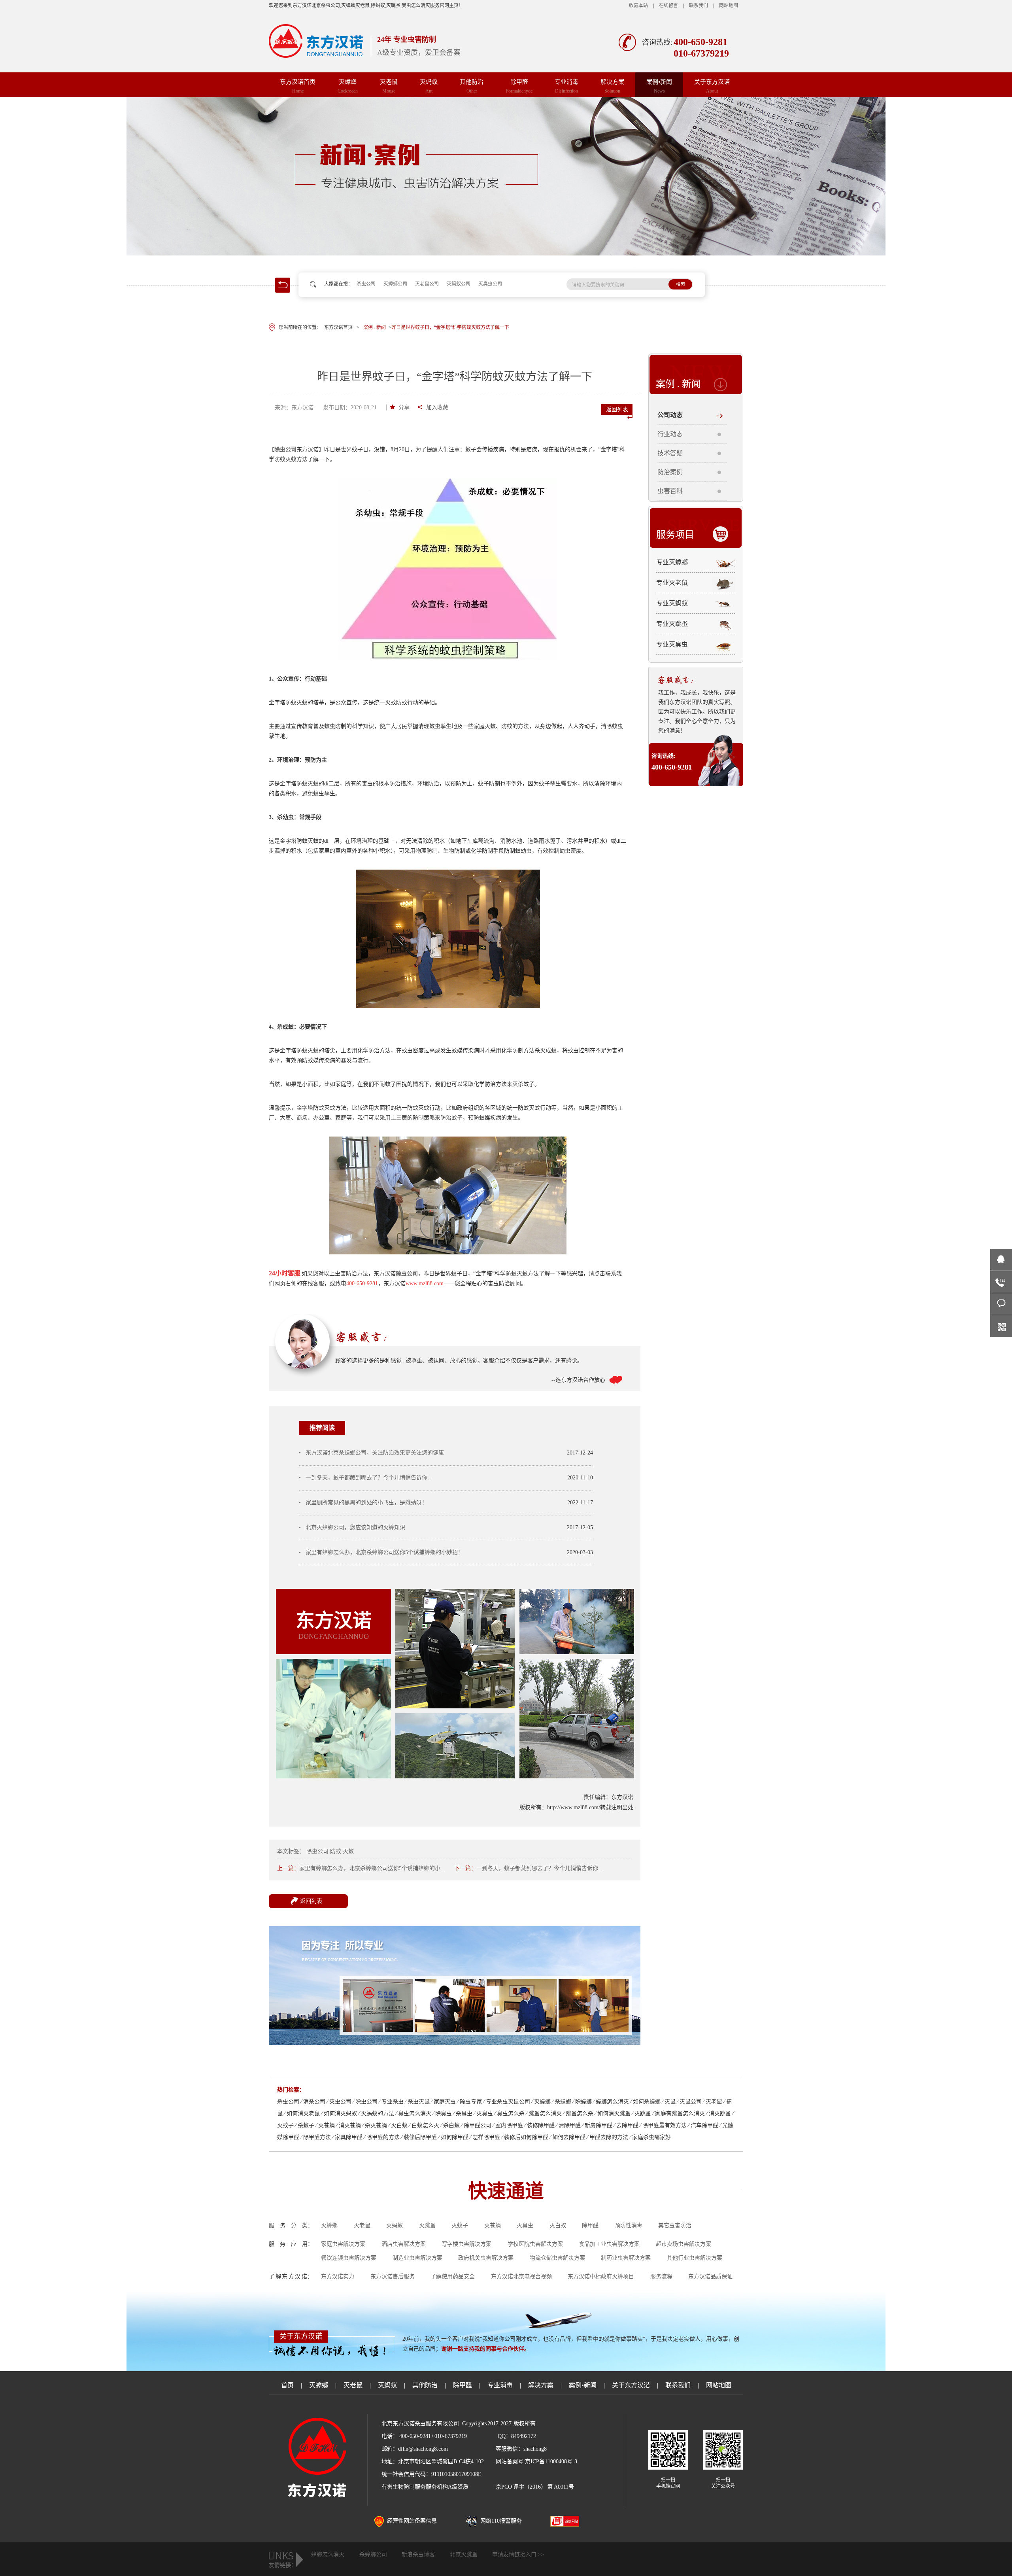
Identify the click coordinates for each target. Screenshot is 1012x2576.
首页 (287, 2385)
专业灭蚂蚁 (672, 603)
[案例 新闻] (506, 176)
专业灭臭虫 (672, 644)
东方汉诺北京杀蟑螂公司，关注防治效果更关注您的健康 (375, 1453)
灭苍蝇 (493, 2225)
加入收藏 (437, 408)
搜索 (681, 284)
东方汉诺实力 (338, 2276)
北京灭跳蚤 (464, 2554)
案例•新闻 (659, 86)
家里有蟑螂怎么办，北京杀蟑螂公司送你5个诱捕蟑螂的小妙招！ (384, 1552)
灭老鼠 (389, 86)
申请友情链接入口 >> (518, 2554)
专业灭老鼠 (672, 583)
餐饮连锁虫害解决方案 (349, 2258)
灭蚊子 (460, 2225)
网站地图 (729, 6)
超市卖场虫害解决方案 (683, 2244)
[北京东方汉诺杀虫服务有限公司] (320, 41)
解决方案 (612, 86)
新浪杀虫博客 (418, 2554)
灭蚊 (348, 1851)
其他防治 (472, 86)
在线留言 (668, 6)
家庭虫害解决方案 (343, 2244)
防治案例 (670, 472)
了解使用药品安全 (453, 2276)
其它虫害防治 (675, 2225)
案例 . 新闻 (678, 384)
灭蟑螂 (348, 86)
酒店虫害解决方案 (404, 2244)
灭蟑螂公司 (395, 284)
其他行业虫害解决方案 (695, 2258)
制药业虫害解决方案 (626, 2258)
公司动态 (670, 415)
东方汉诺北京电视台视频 (521, 2276)
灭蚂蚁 (429, 86)
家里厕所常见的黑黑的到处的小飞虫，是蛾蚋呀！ (366, 1503)
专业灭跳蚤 (672, 624)
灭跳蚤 (427, 2225)
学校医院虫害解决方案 (535, 2244)
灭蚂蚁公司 (459, 284)
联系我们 (699, 6)
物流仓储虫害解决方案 (557, 2258)
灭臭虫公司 (490, 284)
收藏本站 (638, 6)
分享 (404, 408)
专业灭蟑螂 (672, 562)
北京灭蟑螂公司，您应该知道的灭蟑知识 (355, 1527)
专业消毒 (566, 86)
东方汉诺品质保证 (710, 2276)
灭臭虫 (525, 2225)
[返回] (279, 280)
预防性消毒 (629, 2225)
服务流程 (661, 2276)
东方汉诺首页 (298, 86)
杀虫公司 (366, 284)
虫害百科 (670, 491)
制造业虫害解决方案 (417, 2258)
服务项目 (675, 534)
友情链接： (283, 2565)
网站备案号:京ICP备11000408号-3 (536, 2462)
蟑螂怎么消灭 (328, 2554)
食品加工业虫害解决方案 (609, 2244)
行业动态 (670, 434)
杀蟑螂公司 (373, 2554)
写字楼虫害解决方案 (466, 2244)
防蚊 (336, 1851)
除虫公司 (317, 1851)
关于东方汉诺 (712, 86)
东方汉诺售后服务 (393, 2276)
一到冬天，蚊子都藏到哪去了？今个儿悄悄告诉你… (369, 1478)
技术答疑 (670, 453)
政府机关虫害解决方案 (486, 2258)
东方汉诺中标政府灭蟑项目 (601, 2276)
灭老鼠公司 (427, 284)
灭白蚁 (558, 2225)
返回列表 (617, 409)
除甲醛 (519, 86)
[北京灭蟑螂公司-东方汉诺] (455, 2043)
